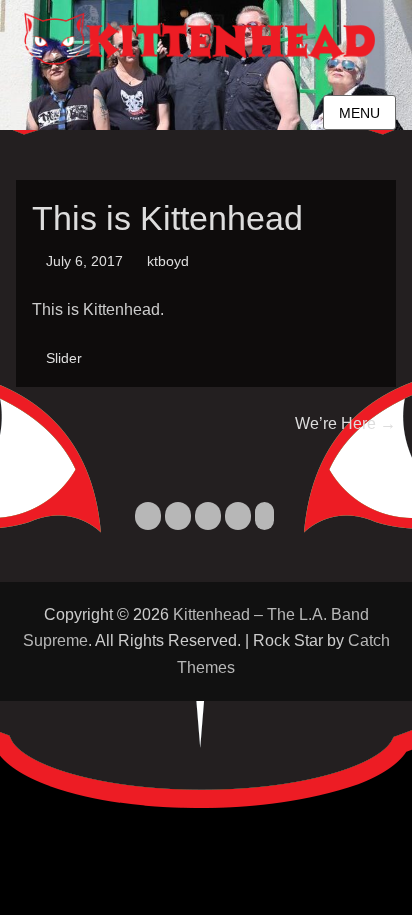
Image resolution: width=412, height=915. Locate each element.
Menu (359, 113)
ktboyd (168, 261)
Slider (64, 358)
